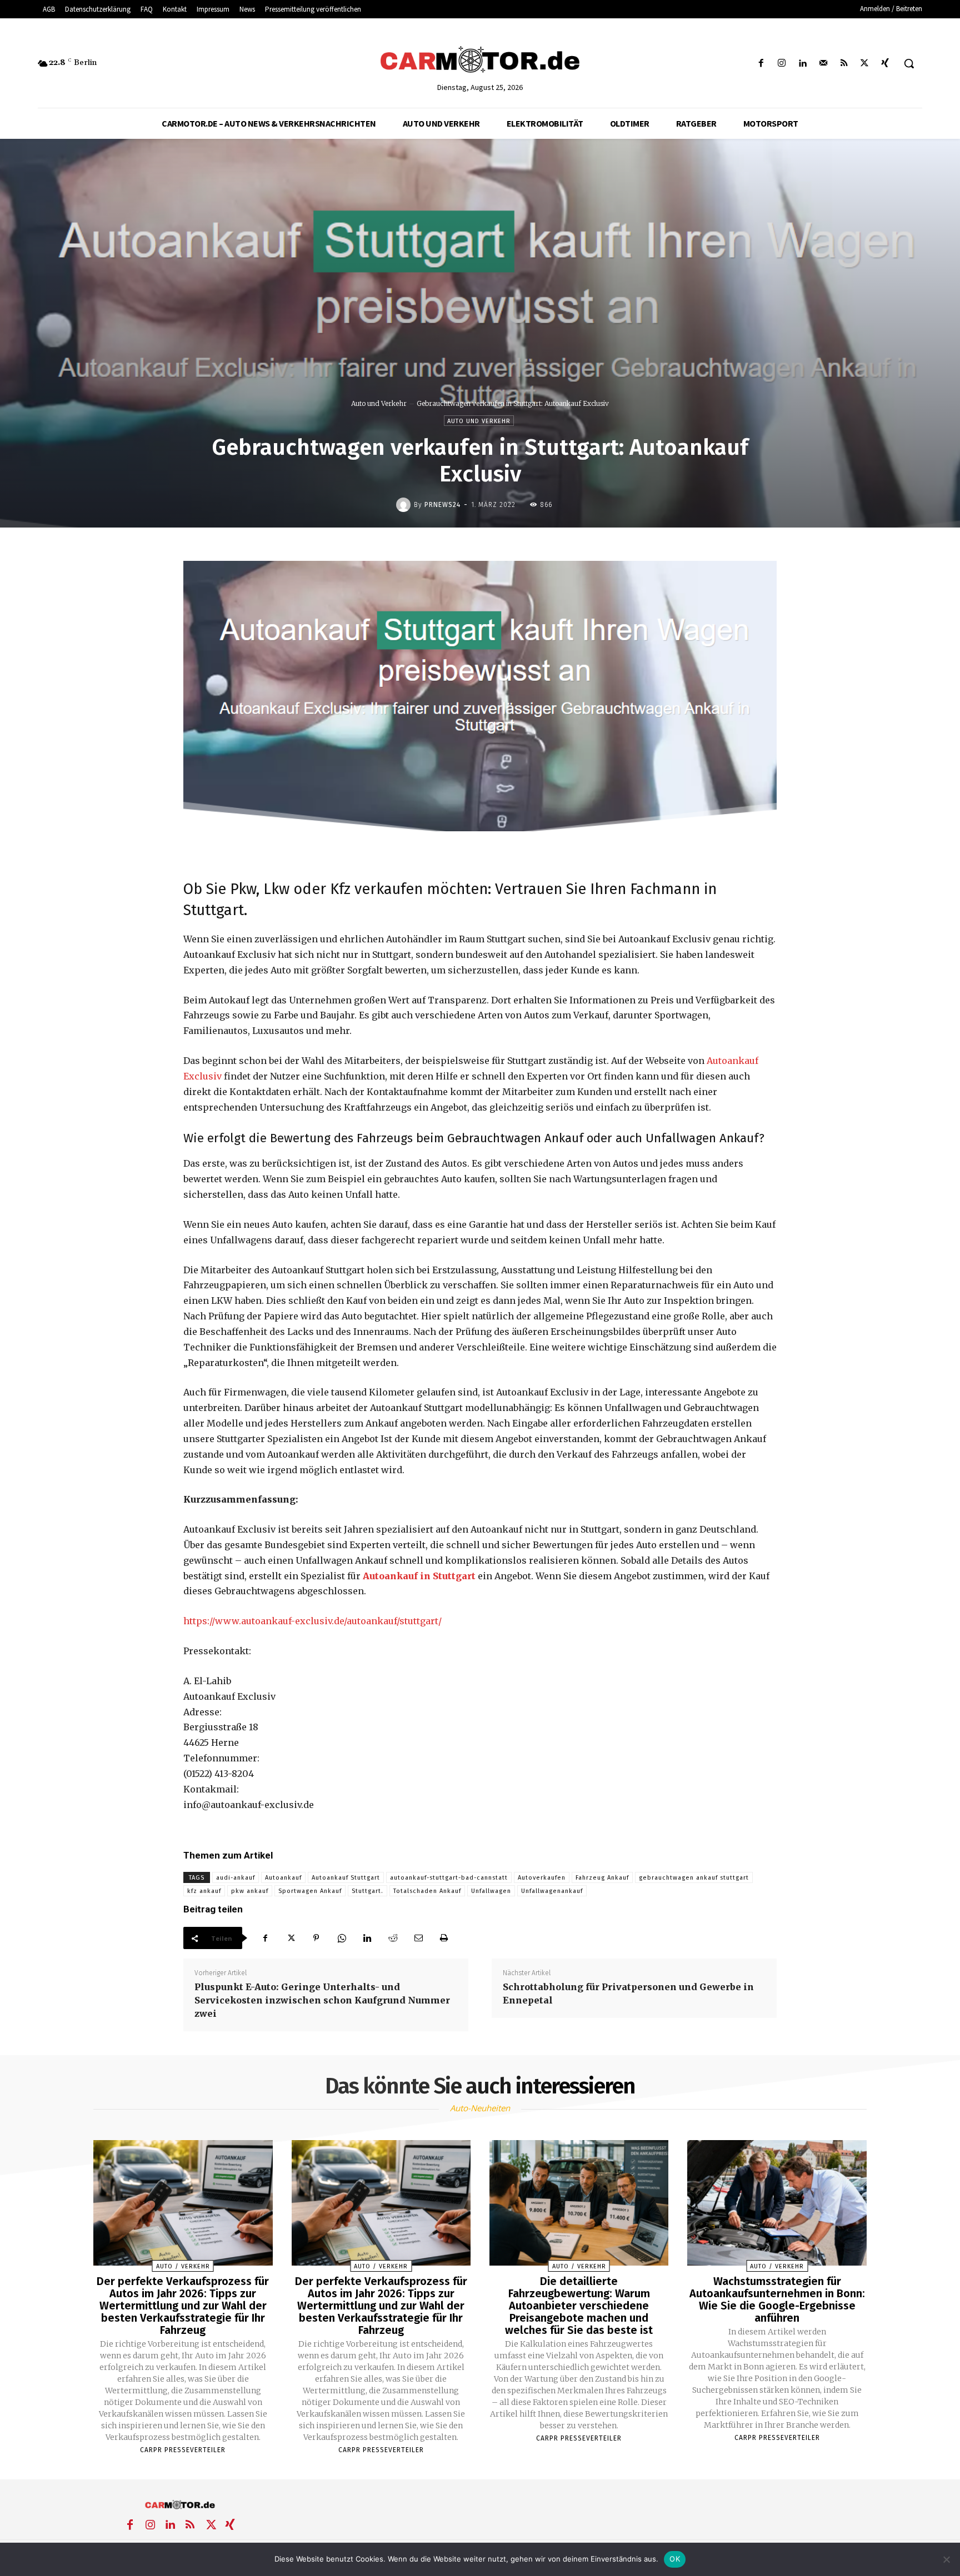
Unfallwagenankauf (552, 1891)
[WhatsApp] (342, 1938)
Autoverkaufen (542, 1878)
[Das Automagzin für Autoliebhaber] (480, 61)
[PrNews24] (405, 505)
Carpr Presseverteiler (183, 2450)
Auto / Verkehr (183, 2266)
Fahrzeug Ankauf (602, 1878)
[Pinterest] (316, 1938)
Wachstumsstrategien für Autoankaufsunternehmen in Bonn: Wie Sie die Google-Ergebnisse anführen (777, 2299)
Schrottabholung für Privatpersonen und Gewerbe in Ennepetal (628, 1993)
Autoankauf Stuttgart (346, 1878)
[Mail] (823, 64)
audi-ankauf (236, 1878)
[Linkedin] (802, 64)
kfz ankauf (204, 1891)
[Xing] (885, 64)
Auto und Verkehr (379, 403)
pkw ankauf (250, 1891)
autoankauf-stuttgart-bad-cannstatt (449, 1878)
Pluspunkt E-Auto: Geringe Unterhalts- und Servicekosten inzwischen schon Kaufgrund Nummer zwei (322, 2000)
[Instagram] (782, 64)
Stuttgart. (367, 1891)
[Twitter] (865, 64)
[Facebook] (761, 64)
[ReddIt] (393, 1938)
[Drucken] (444, 1938)
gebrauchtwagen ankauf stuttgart (694, 1878)
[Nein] (946, 2559)
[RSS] (844, 64)
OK (675, 2559)
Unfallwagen (491, 1891)
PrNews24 (442, 505)
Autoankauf (283, 1878)
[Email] (418, 1938)
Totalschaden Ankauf (427, 1891)
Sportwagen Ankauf (310, 1891)
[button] (909, 63)
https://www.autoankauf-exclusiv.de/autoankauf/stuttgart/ (312, 1621)
